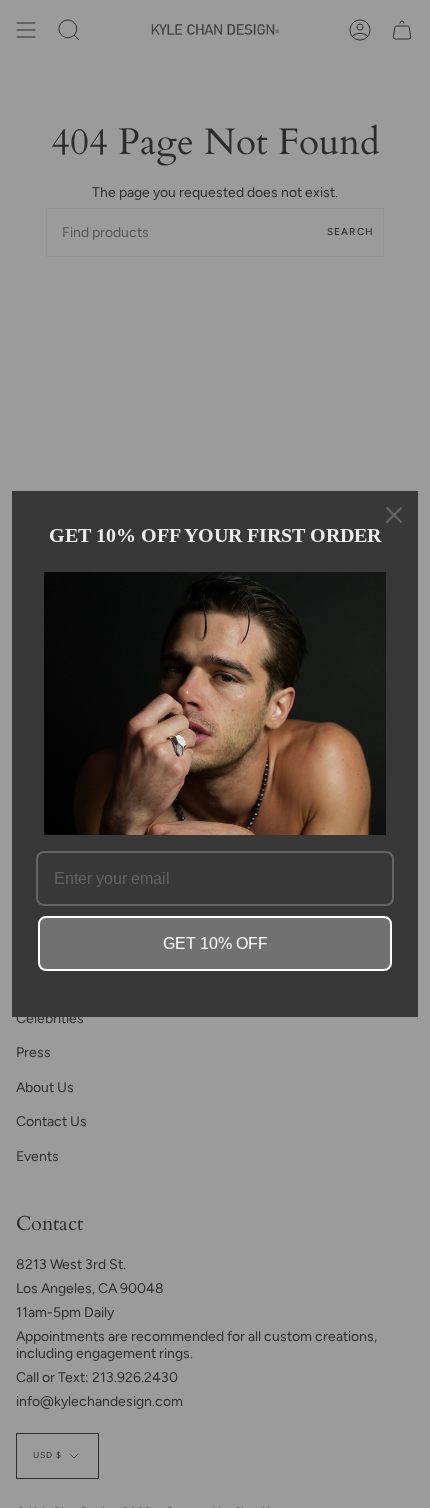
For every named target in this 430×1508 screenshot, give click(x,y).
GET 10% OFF (215, 943)
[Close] (394, 515)
